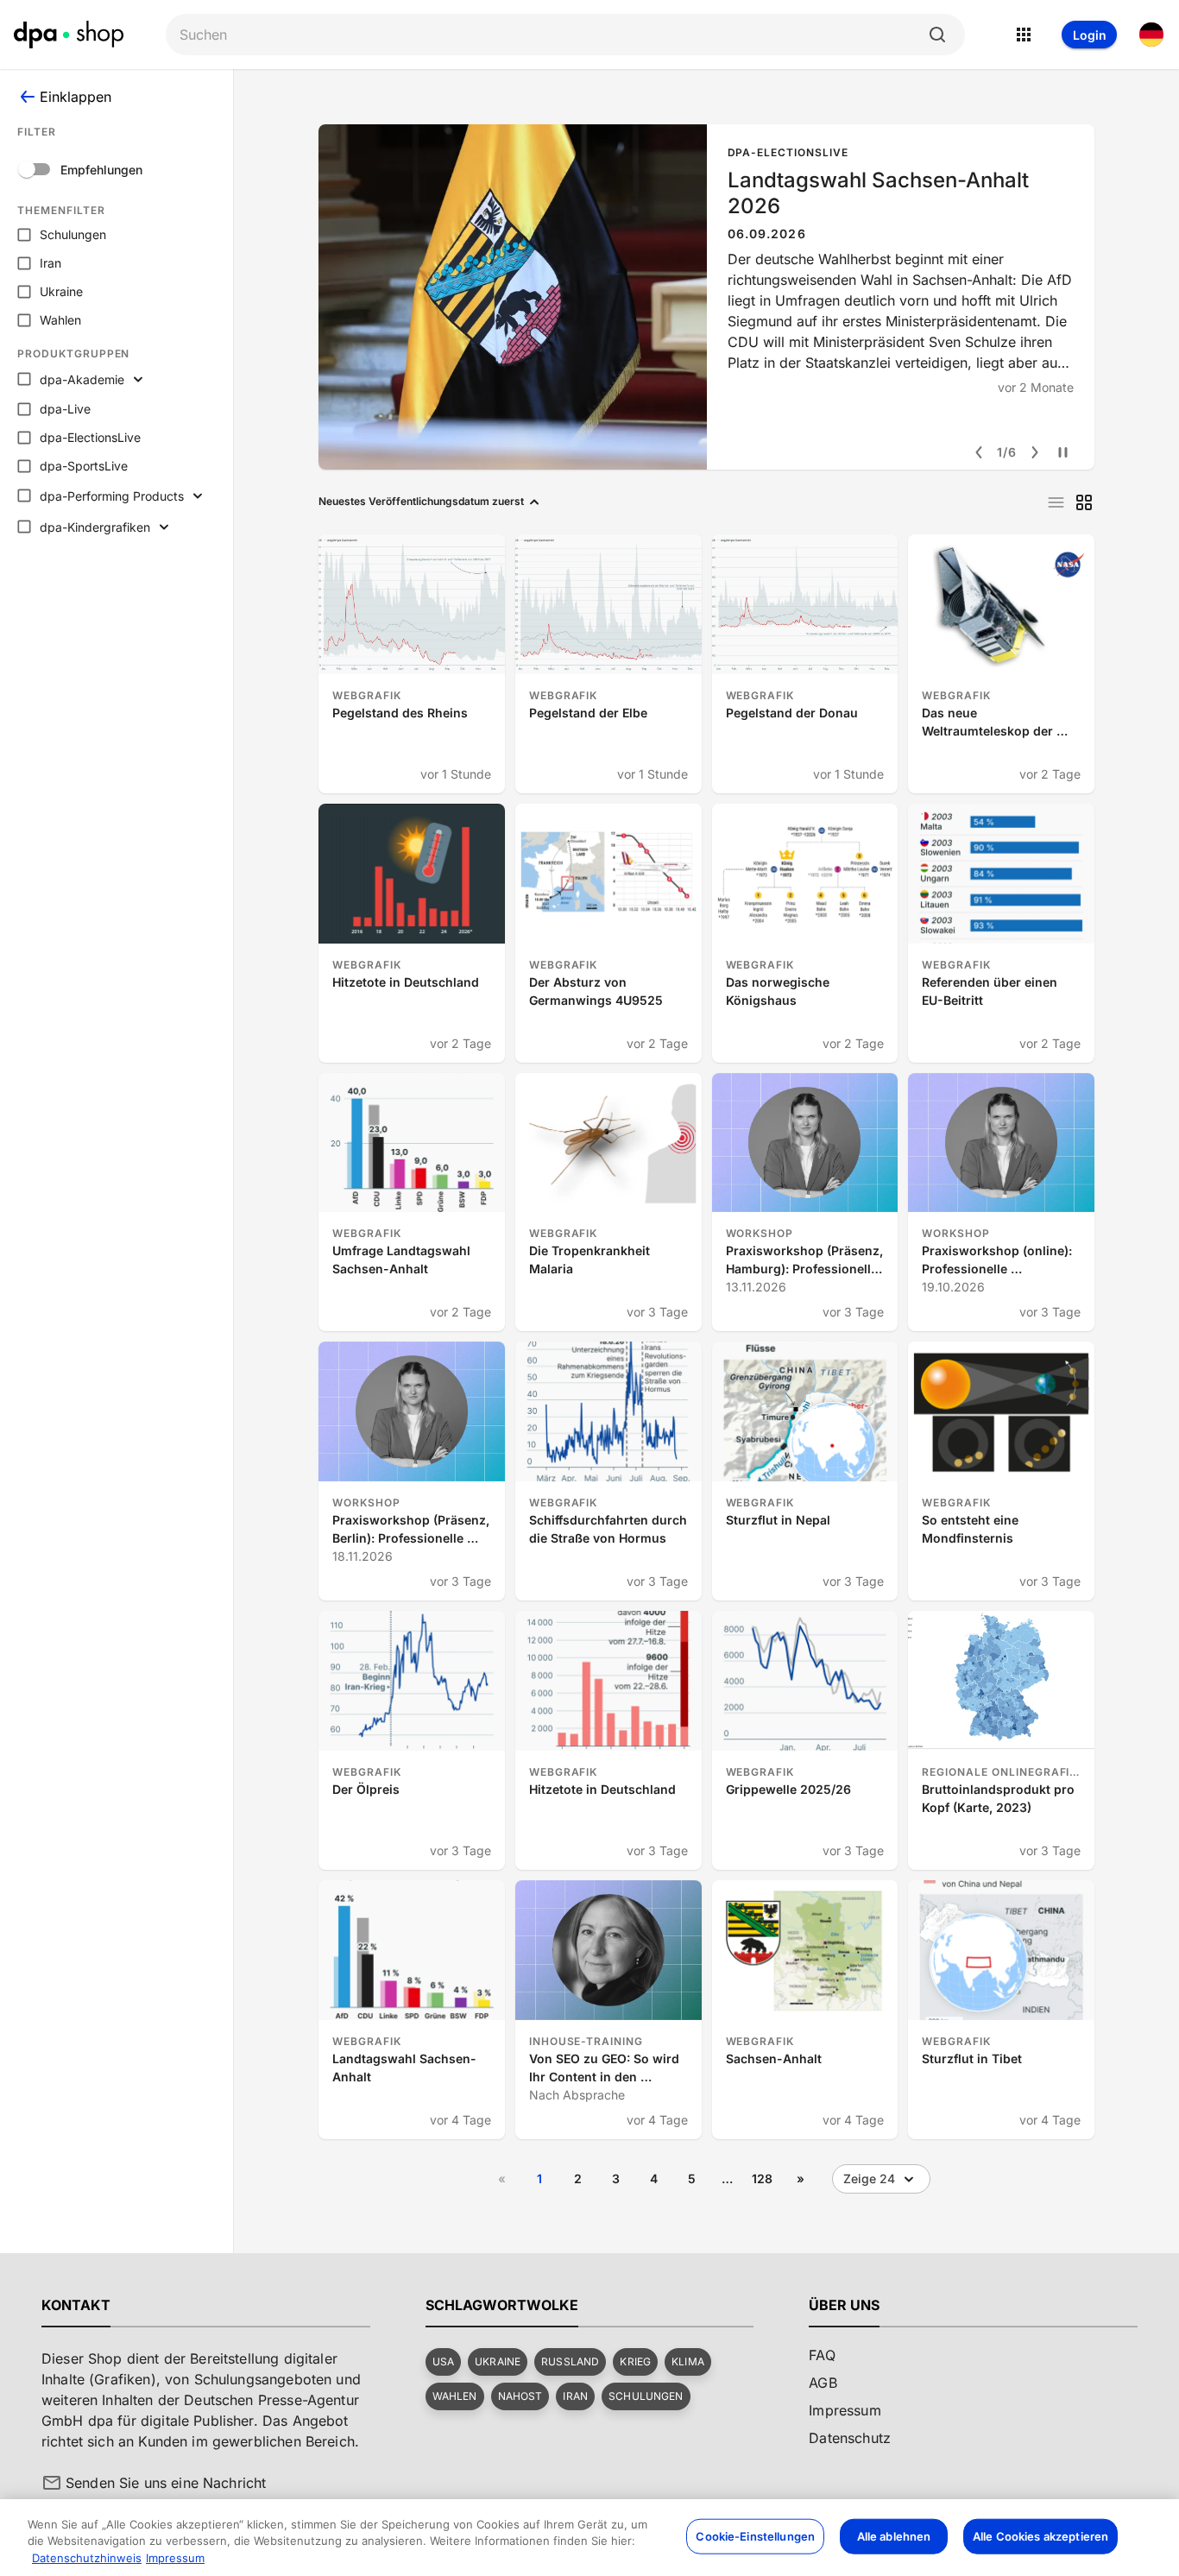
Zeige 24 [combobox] (869, 2178)
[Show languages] (1151, 35)
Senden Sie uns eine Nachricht (166, 2483)
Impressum (175, 2558)
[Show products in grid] (1084, 502)
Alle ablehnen (894, 2535)
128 (762, 2178)
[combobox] (552, 35)
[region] (589, 2538)
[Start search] (937, 35)
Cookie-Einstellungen (755, 2535)
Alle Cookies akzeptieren (1040, 2535)
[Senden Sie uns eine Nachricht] (52, 2483)
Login (1090, 35)
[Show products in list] (1056, 502)
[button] (443, 2362)
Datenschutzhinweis (87, 2558)
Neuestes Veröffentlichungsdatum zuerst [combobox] (421, 501)
